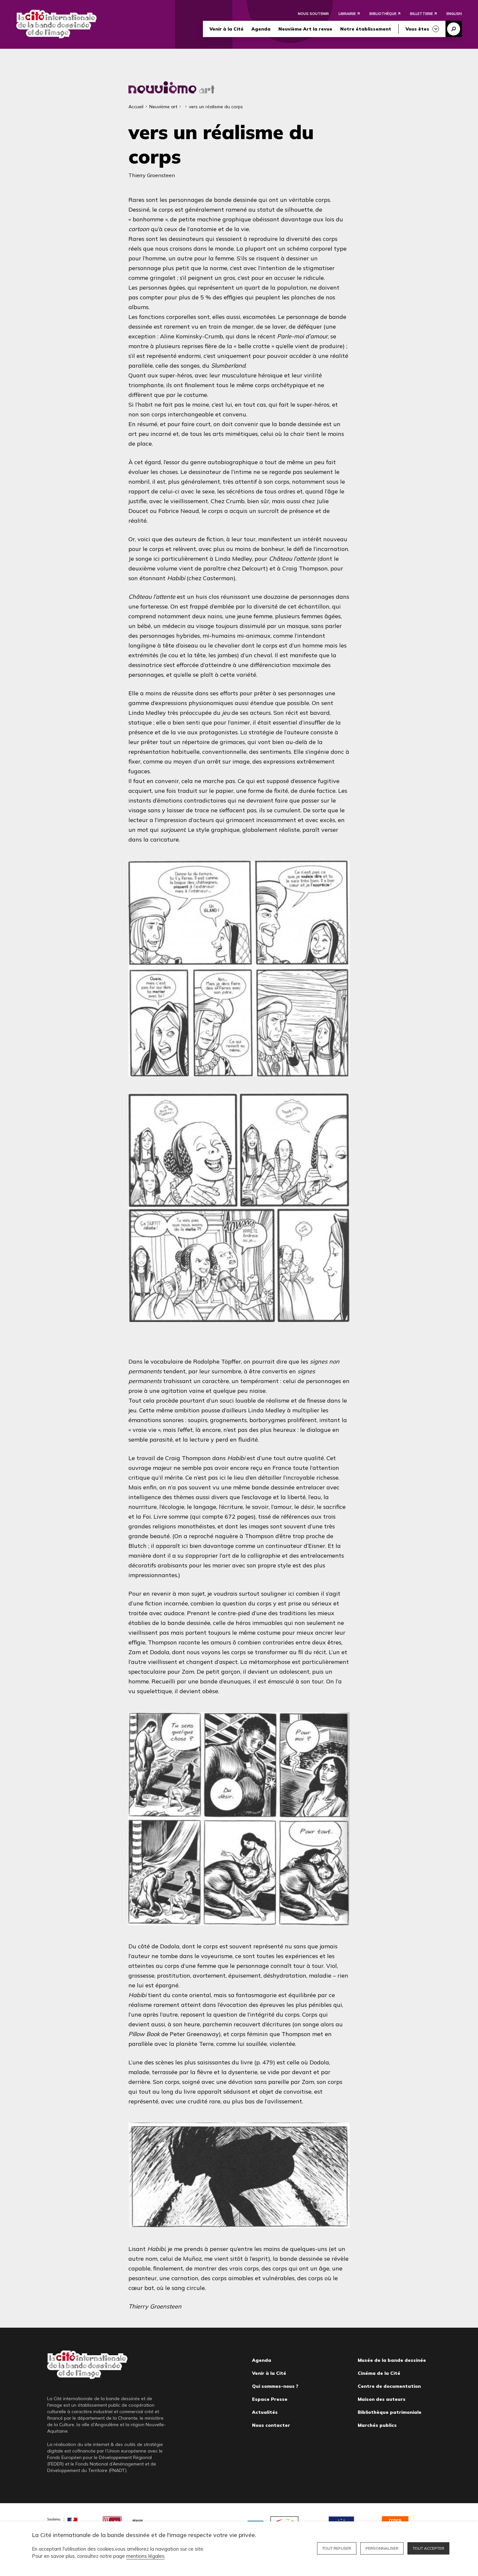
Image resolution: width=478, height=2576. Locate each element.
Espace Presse (270, 2399)
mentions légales (145, 2556)
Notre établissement (366, 29)
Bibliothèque (383, 14)
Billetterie (421, 14)
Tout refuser (337, 2548)
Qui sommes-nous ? (275, 2386)
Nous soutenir (313, 14)
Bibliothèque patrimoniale (390, 2412)
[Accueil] (56, 24)
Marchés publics (377, 2425)
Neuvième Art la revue (305, 29)
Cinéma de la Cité (379, 2373)
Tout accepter (428, 2548)
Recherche (454, 29)
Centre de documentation (389, 2386)
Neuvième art (163, 107)
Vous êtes (417, 29)
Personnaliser (382, 2548)
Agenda (261, 29)
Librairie (347, 14)
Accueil (136, 107)
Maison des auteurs (382, 2399)
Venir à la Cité (226, 29)
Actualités (265, 2412)
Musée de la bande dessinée (392, 2360)
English (454, 14)
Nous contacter (271, 2425)
